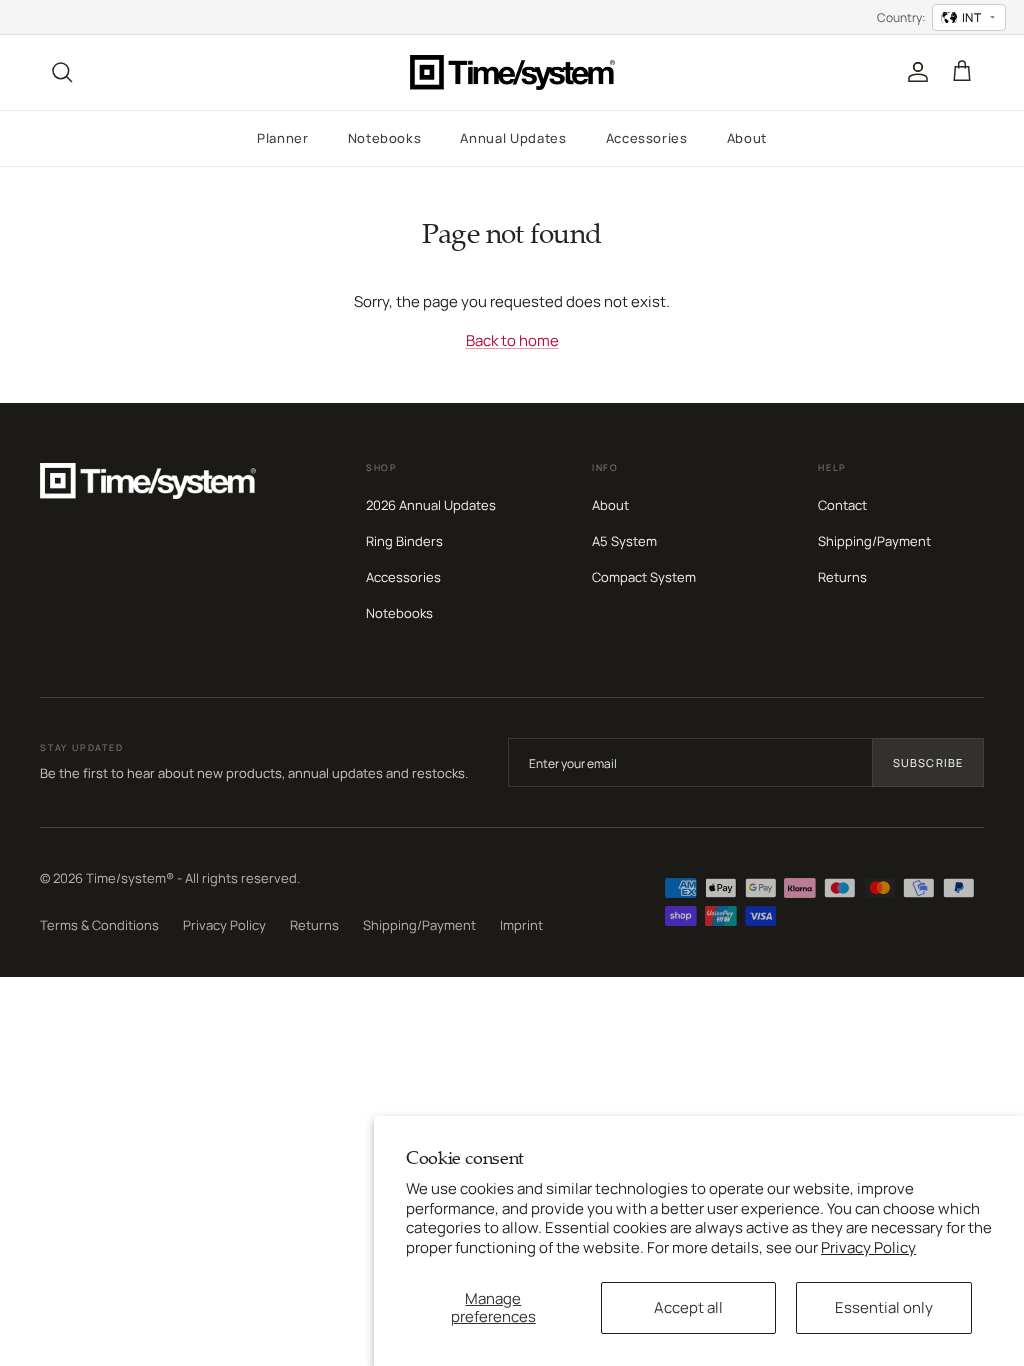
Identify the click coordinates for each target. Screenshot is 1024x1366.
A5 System (624, 541)
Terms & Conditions (99, 925)
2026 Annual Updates (431, 505)
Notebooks (385, 138)
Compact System (644, 577)
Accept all (688, 1307)
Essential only (884, 1307)
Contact (842, 505)
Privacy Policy (868, 1247)
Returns (842, 577)
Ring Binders (404, 541)
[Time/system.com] (512, 72)
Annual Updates (513, 138)
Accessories (647, 138)
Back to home (512, 340)
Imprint (521, 925)
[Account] (914, 72)
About (747, 138)
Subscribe (928, 762)
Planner (283, 138)
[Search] (62, 72)
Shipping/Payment (874, 541)
